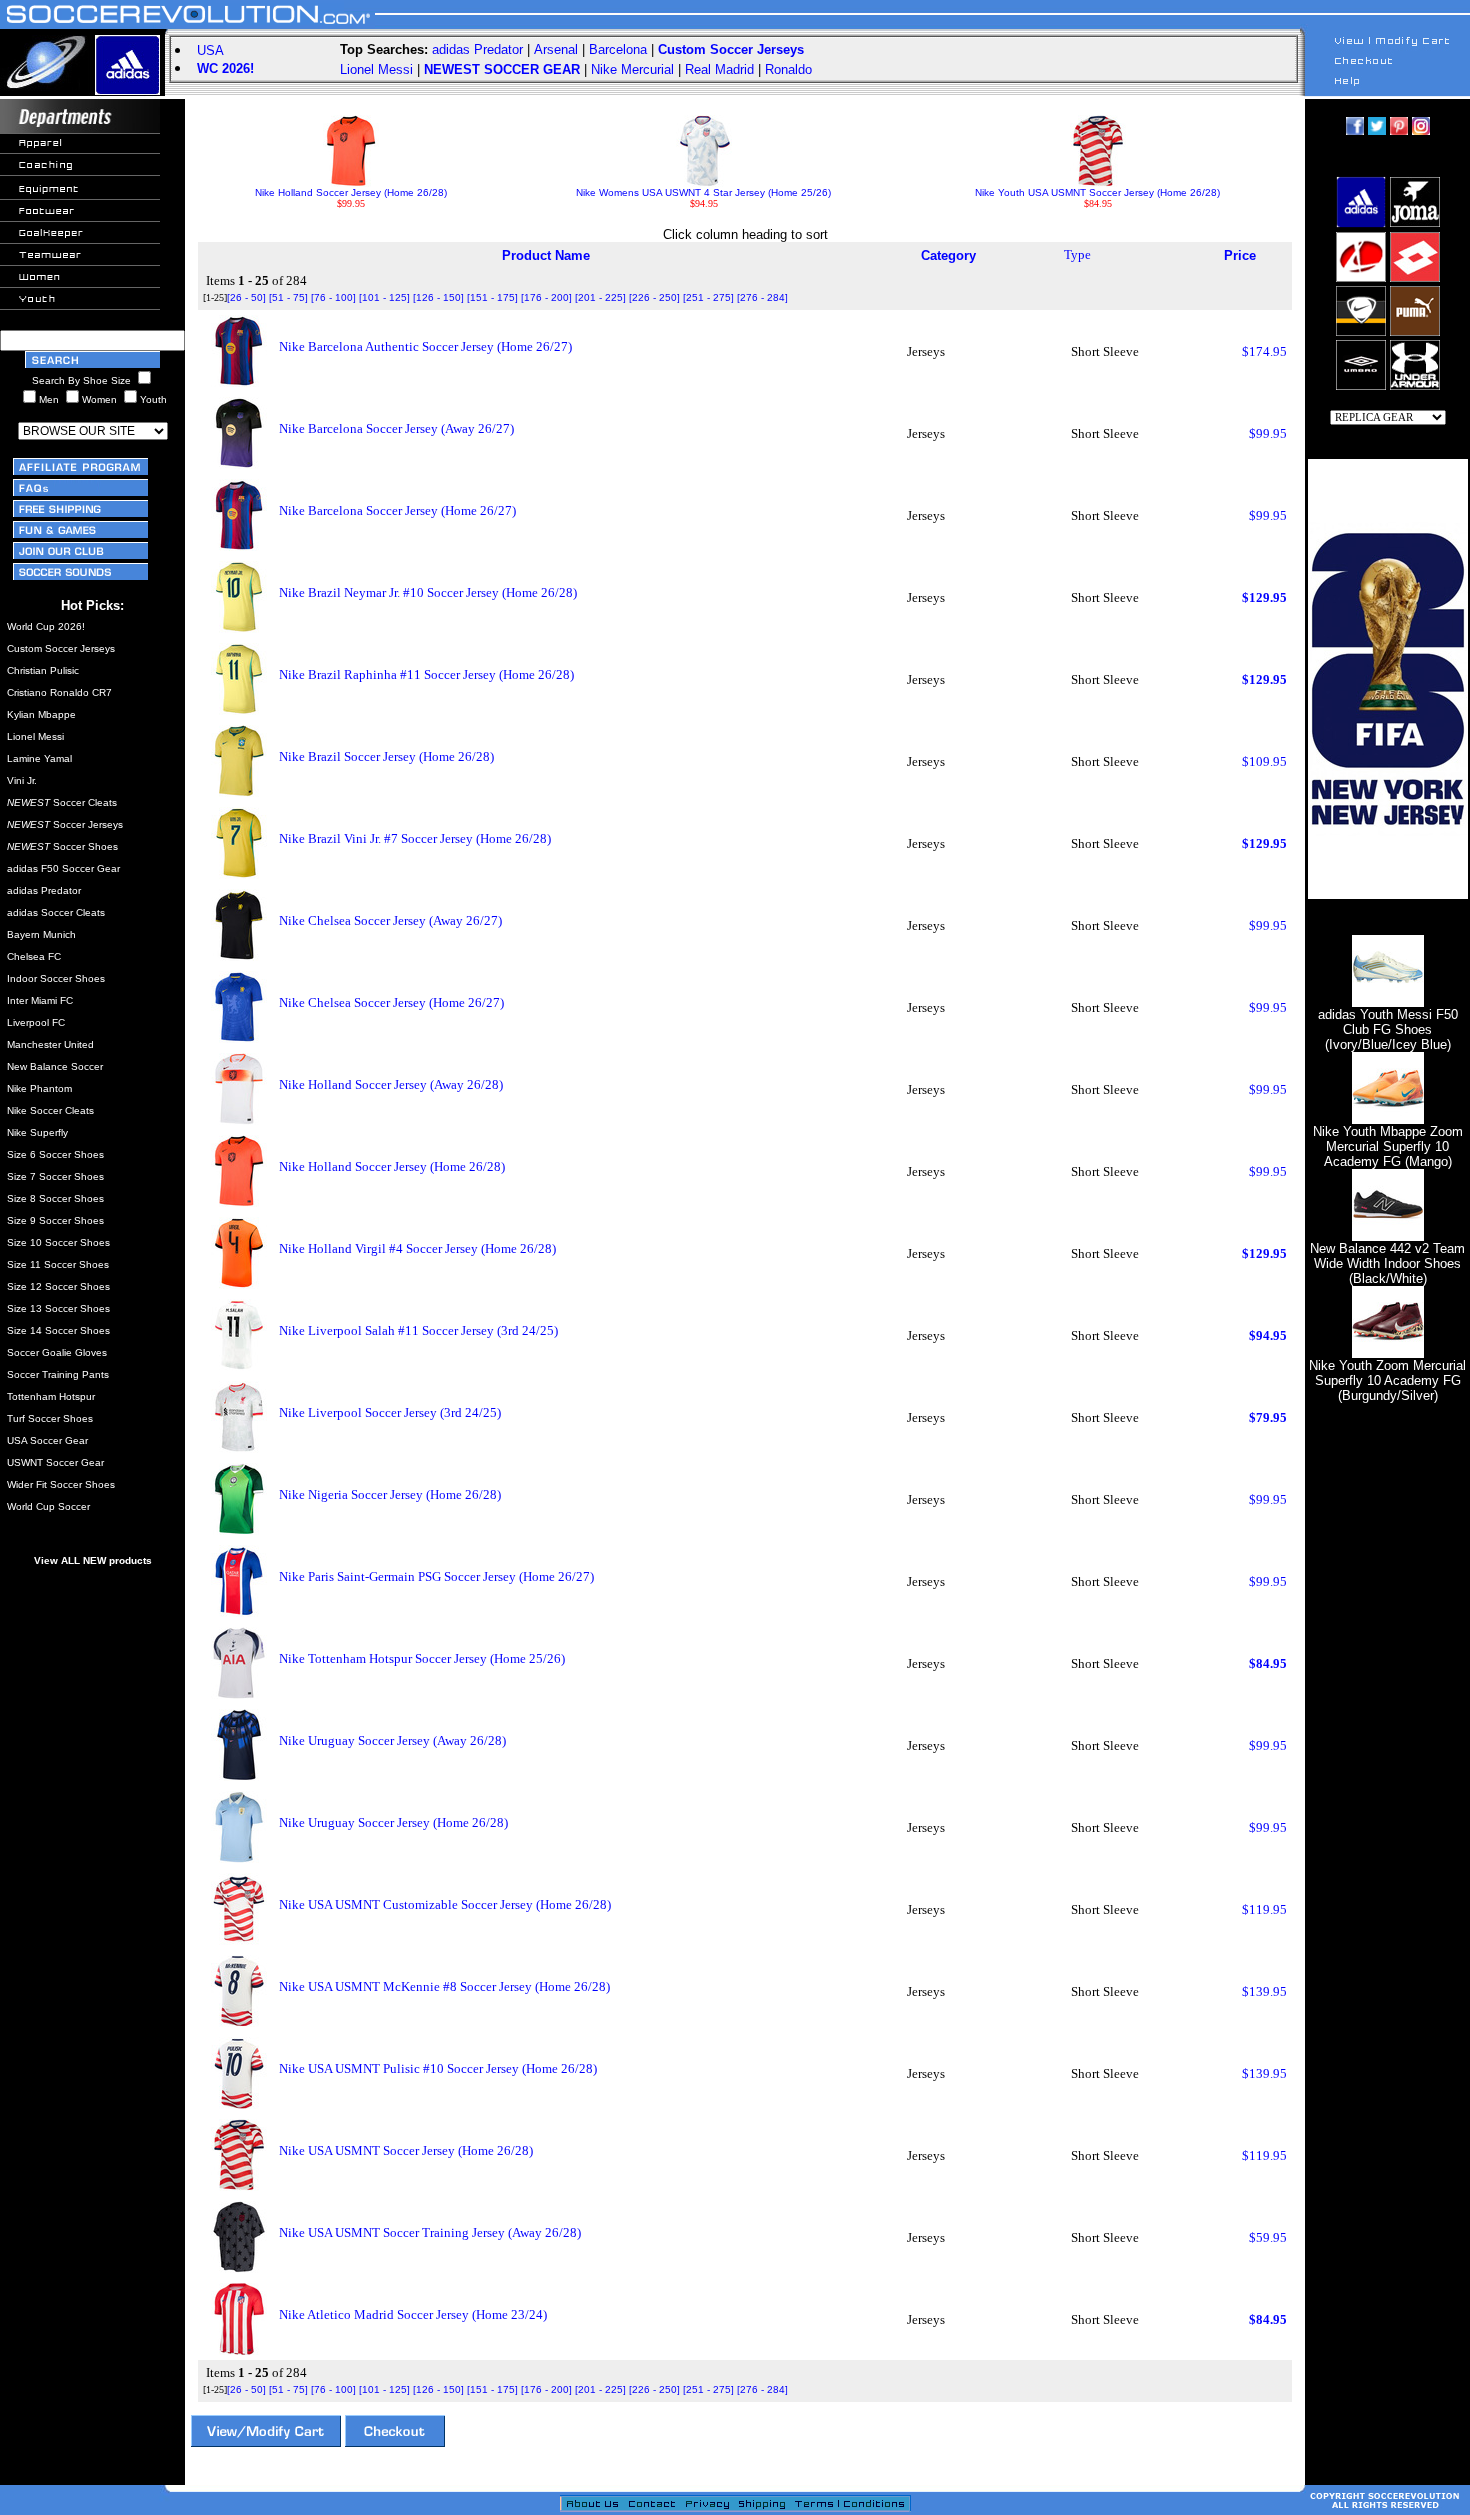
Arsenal (556, 49)
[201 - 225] (600, 297)
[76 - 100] (333, 297)
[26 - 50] (246, 297)
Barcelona (618, 49)
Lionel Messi (376, 69)
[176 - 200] (546, 297)
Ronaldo (788, 69)
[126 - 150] (438, 297)
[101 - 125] (384, 297)
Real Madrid (719, 69)
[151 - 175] (492, 297)
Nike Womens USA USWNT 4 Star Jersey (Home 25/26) (703, 192)
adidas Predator (477, 49)
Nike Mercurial (632, 69)
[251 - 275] (708, 297)
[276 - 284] (762, 297)
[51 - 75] (288, 297)
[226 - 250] (654, 297)
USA (210, 50)
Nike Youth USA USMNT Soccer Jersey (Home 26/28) (1097, 192)
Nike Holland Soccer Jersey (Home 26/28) (351, 192)
